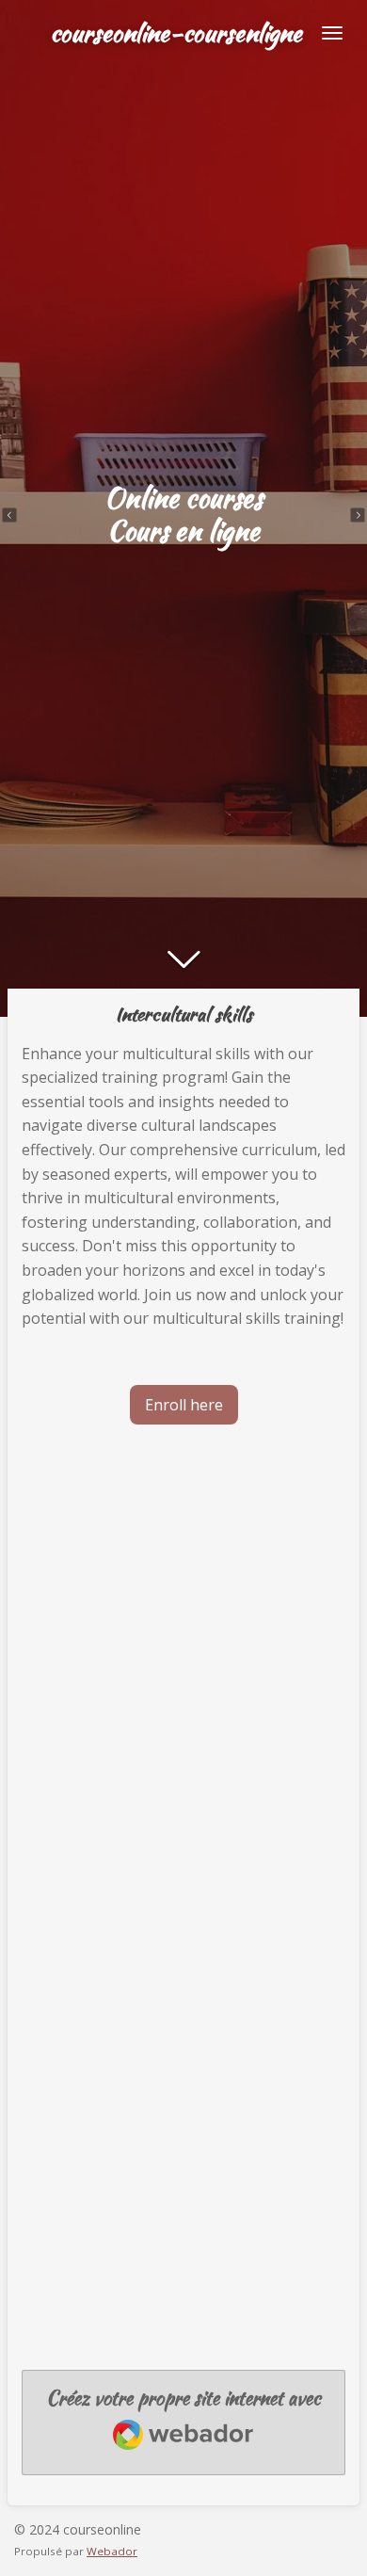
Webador (112, 2551)
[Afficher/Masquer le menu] (332, 33)
